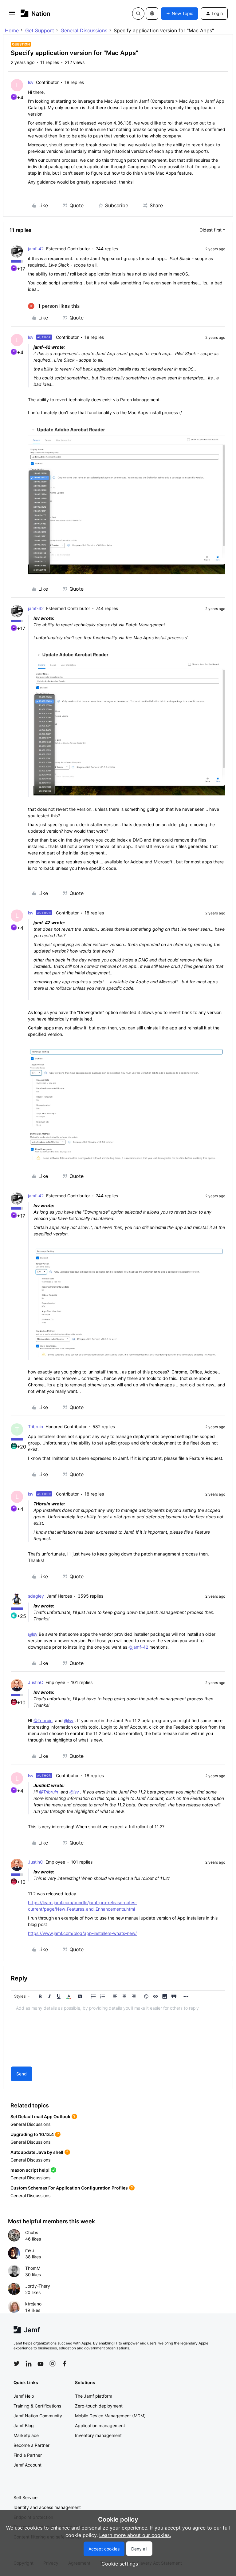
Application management (100, 2425)
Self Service (26, 2497)
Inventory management (98, 2435)
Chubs (32, 2232)
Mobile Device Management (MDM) (110, 2416)
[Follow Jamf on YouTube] (41, 2364)
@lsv (33, 1634)
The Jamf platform (94, 2396)
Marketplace (26, 2435)
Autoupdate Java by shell (37, 2152)
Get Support (40, 30)
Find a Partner (28, 2455)
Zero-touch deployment (99, 2406)
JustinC (35, 1682)
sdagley (36, 1596)
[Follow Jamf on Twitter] (17, 2364)
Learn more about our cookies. (135, 2535)
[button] (12, 14)
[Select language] (152, 14)
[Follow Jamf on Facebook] (65, 2364)
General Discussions (84, 30)
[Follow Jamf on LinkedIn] (29, 2364)
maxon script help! (30, 2170)
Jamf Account (28, 2465)
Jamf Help (24, 2396)
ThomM (33, 2268)
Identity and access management (47, 2507)
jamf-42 (36, 249)
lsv (31, 82)
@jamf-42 (138, 1647)
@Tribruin (43, 1720)
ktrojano (33, 2304)
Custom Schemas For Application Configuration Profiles (69, 2188)
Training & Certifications (37, 2406)
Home (12, 30)
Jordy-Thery (38, 2286)
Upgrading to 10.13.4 (32, 2134)
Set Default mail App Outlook (40, 2116)
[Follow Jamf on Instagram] (53, 2364)
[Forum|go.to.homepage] (35, 13)
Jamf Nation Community (38, 2416)
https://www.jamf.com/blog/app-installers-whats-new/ (82, 1933)
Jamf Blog (24, 2425)
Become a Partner (31, 2445)
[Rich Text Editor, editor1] (118, 2033)
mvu (29, 2250)
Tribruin (35, 1427)
